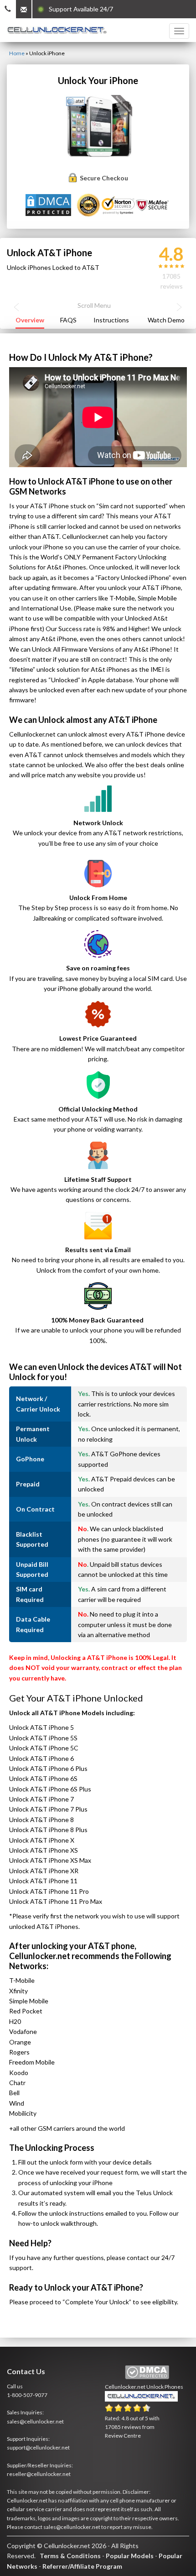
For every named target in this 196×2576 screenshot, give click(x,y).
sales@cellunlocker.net (35, 2421)
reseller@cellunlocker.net (39, 2474)
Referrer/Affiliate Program (82, 2566)
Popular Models (130, 2556)
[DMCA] (49, 204)
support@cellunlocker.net (38, 2447)
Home (17, 53)
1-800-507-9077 (27, 2395)
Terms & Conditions (70, 2556)
